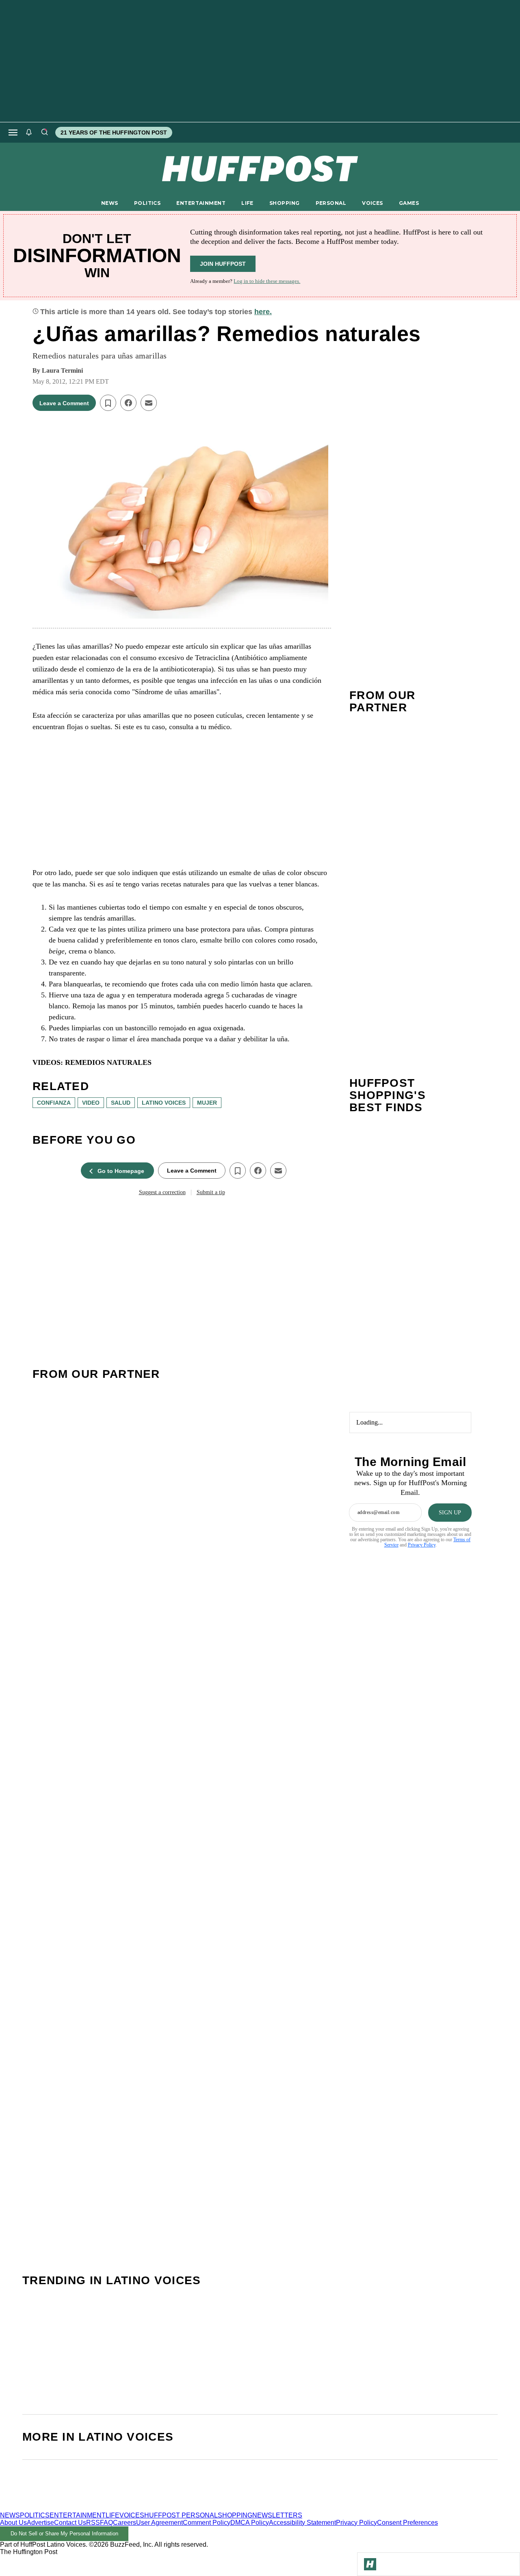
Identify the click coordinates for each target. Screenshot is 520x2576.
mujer (207, 1103)
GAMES (409, 203)
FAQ (106, 2523)
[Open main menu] (13, 132)
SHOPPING (284, 203)
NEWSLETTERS (277, 2515)
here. (263, 312)
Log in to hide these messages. (267, 281)
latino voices (164, 1103)
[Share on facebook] (128, 403)
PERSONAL (331, 203)
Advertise (40, 2523)
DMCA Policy (250, 2523)
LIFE (247, 203)
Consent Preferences (407, 2523)
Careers (125, 2523)
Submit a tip (211, 1192)
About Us (13, 2523)
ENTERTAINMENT (201, 203)
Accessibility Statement (302, 2523)
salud (121, 1103)
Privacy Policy (422, 1545)
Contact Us (70, 2523)
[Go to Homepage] (370, 2564)
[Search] (44, 132)
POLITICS (147, 203)
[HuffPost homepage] (105, 2508)
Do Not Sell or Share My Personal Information (64, 2534)
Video (91, 1103)
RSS (93, 2523)
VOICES (373, 203)
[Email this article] (149, 403)
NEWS (110, 203)
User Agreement (159, 2523)
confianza (54, 1103)
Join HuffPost (223, 264)
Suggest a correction (162, 1192)
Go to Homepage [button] (121, 1171)
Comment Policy (207, 2523)
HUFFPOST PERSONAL (181, 2515)
